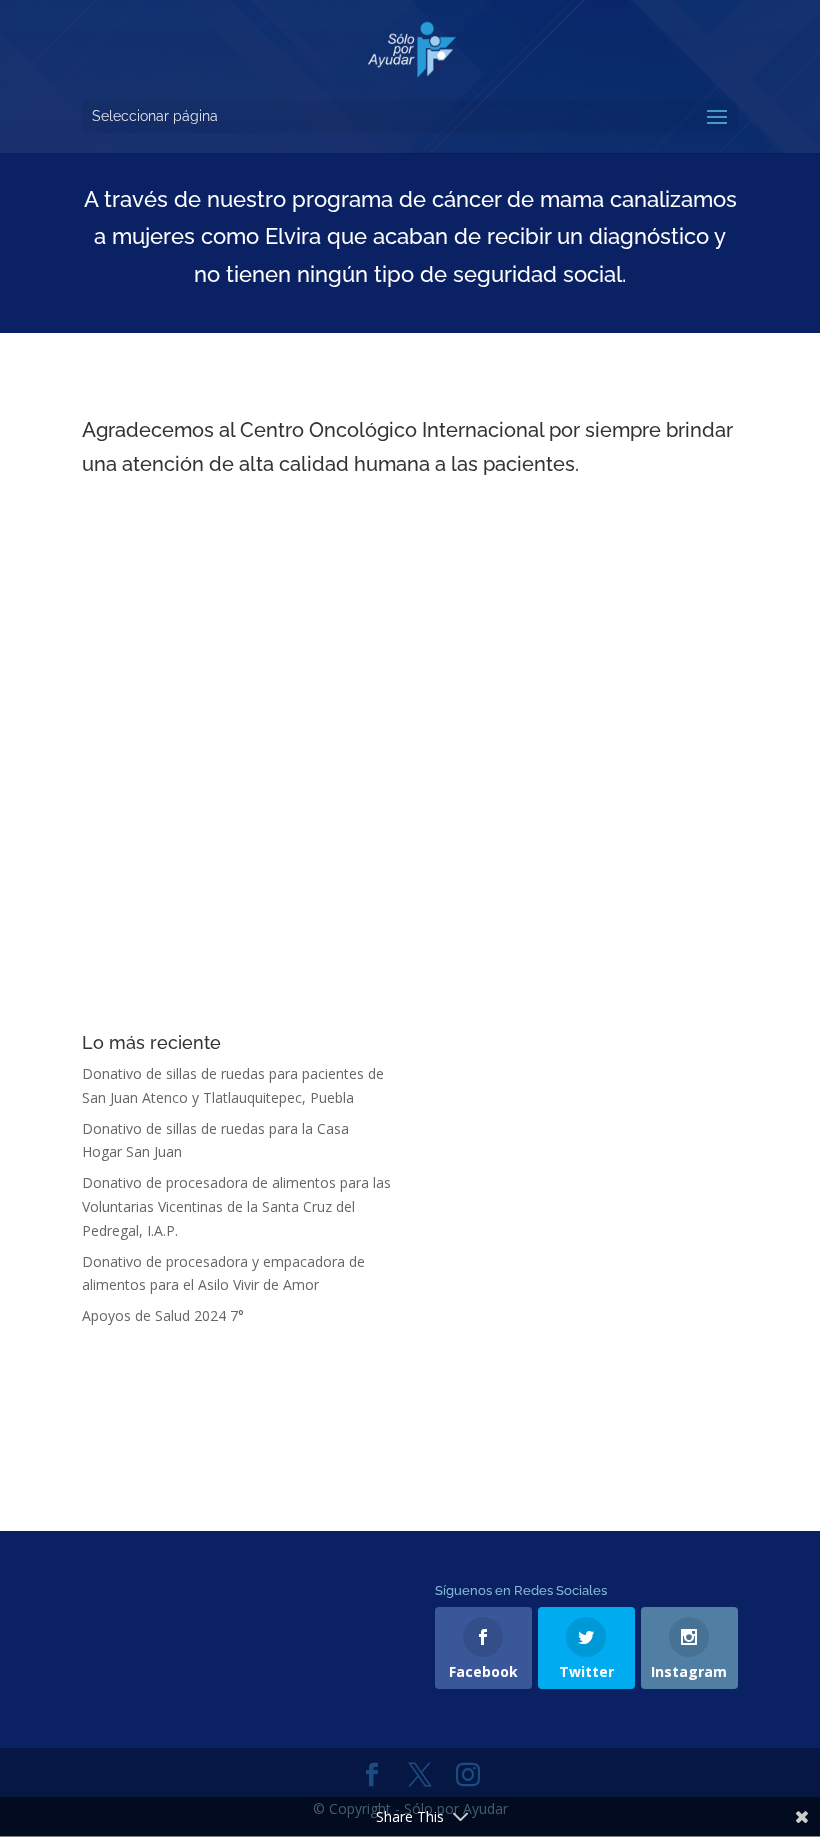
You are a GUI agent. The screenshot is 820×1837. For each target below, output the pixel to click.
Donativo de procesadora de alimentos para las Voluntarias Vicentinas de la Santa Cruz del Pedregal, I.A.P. (236, 1206)
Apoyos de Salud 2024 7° (163, 1315)
